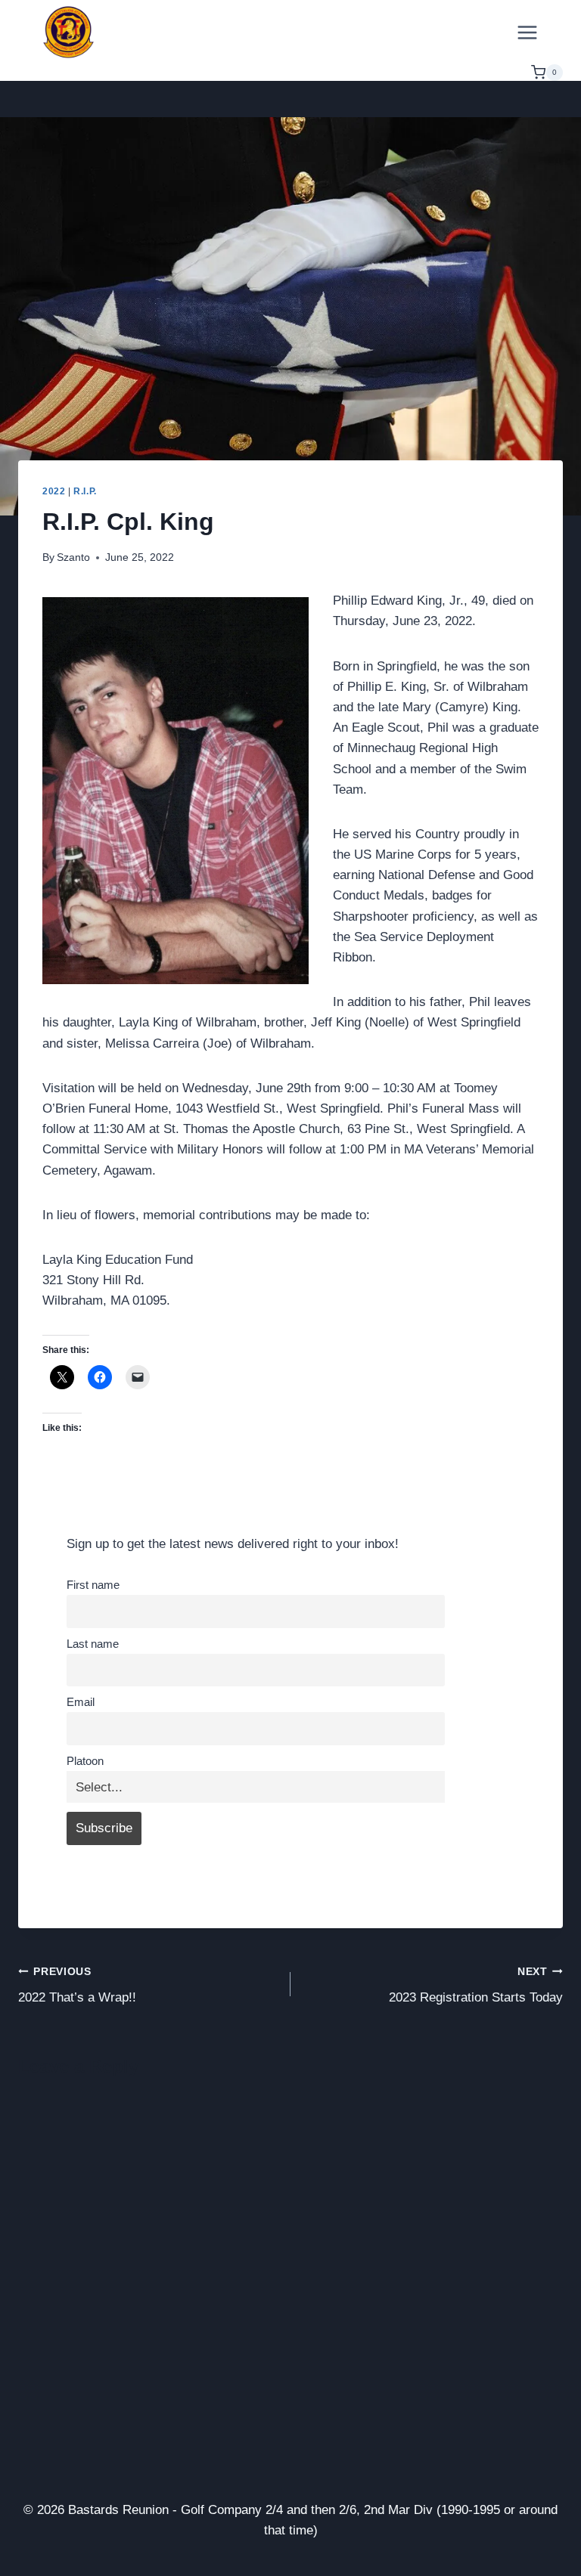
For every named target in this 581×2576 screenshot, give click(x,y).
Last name (93, 1644)
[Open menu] (527, 32)
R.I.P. (85, 491)
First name (93, 1585)
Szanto (73, 557)
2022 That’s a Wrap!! (77, 1986)
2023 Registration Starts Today (476, 1986)
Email (81, 1702)
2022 (54, 491)
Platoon (85, 1761)
